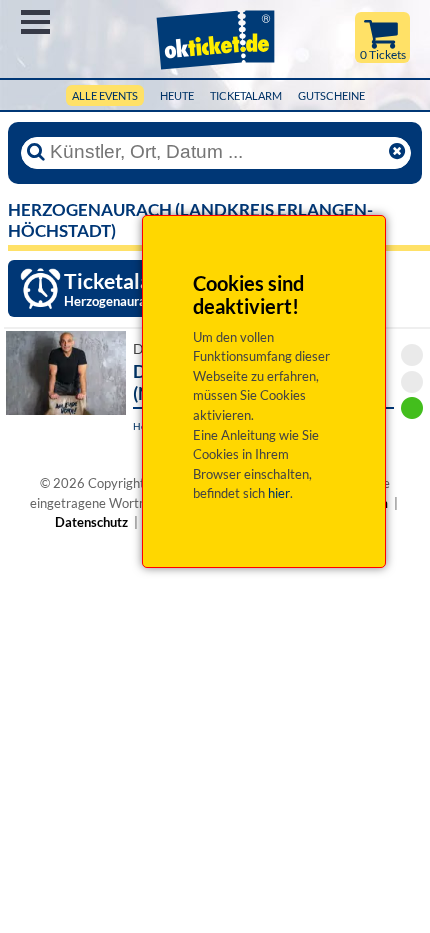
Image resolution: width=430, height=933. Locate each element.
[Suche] (36, 152)
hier (279, 493)
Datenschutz (91, 522)
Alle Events (105, 95)
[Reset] (397, 152)
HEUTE (177, 95)
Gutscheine (331, 95)
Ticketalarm (246, 95)
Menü (35, 22)
